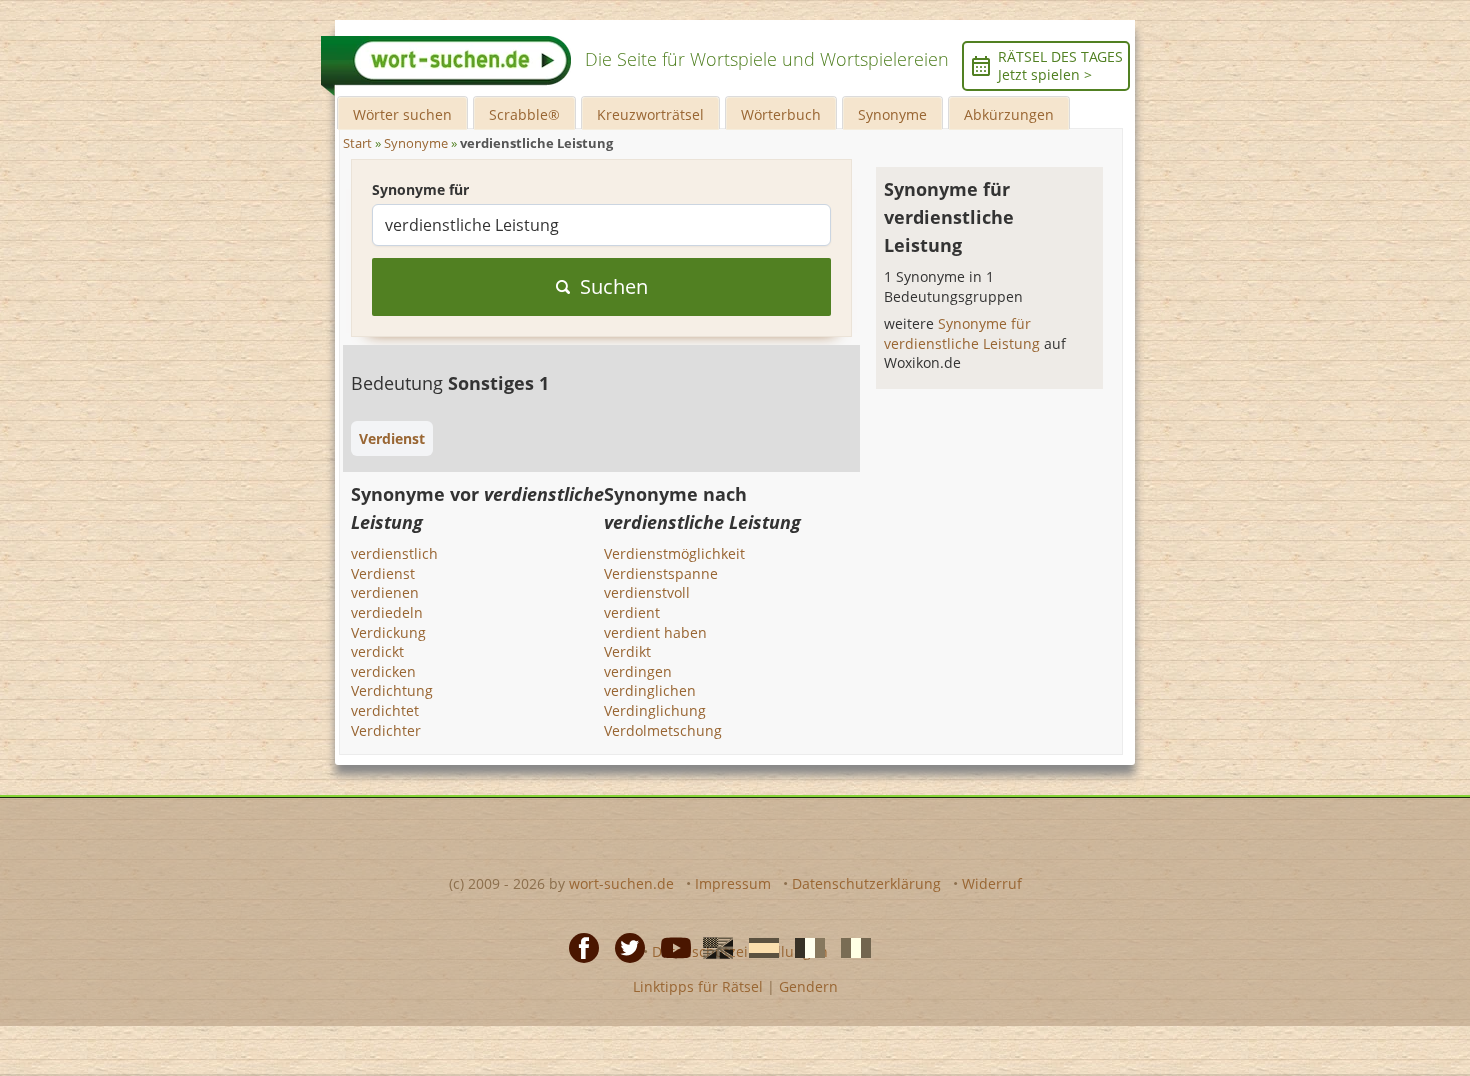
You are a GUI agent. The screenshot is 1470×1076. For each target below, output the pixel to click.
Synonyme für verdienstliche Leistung (964, 333)
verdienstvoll (647, 592)
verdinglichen (650, 690)
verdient (632, 612)
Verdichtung (392, 690)
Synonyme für (420, 189)
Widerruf (992, 883)
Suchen (614, 286)
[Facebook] (578, 946)
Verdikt (627, 651)
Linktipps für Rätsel (698, 986)
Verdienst (383, 573)
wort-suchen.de (621, 883)
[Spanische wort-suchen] (758, 946)
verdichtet (385, 710)
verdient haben (655, 632)
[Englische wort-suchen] (712, 946)
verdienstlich (394, 553)
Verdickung (388, 632)
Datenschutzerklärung (866, 883)
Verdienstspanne (661, 573)
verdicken (383, 671)
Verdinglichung (655, 710)
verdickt (377, 651)
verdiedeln (387, 612)
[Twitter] (624, 946)
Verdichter (386, 730)
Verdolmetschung (663, 730)
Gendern (808, 986)
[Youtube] (670, 946)
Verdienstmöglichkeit (674, 553)
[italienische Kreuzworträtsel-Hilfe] (850, 946)
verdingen (638, 671)
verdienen (385, 592)
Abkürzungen (1009, 114)
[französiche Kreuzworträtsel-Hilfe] (804, 946)
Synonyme (892, 114)
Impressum (733, 883)
